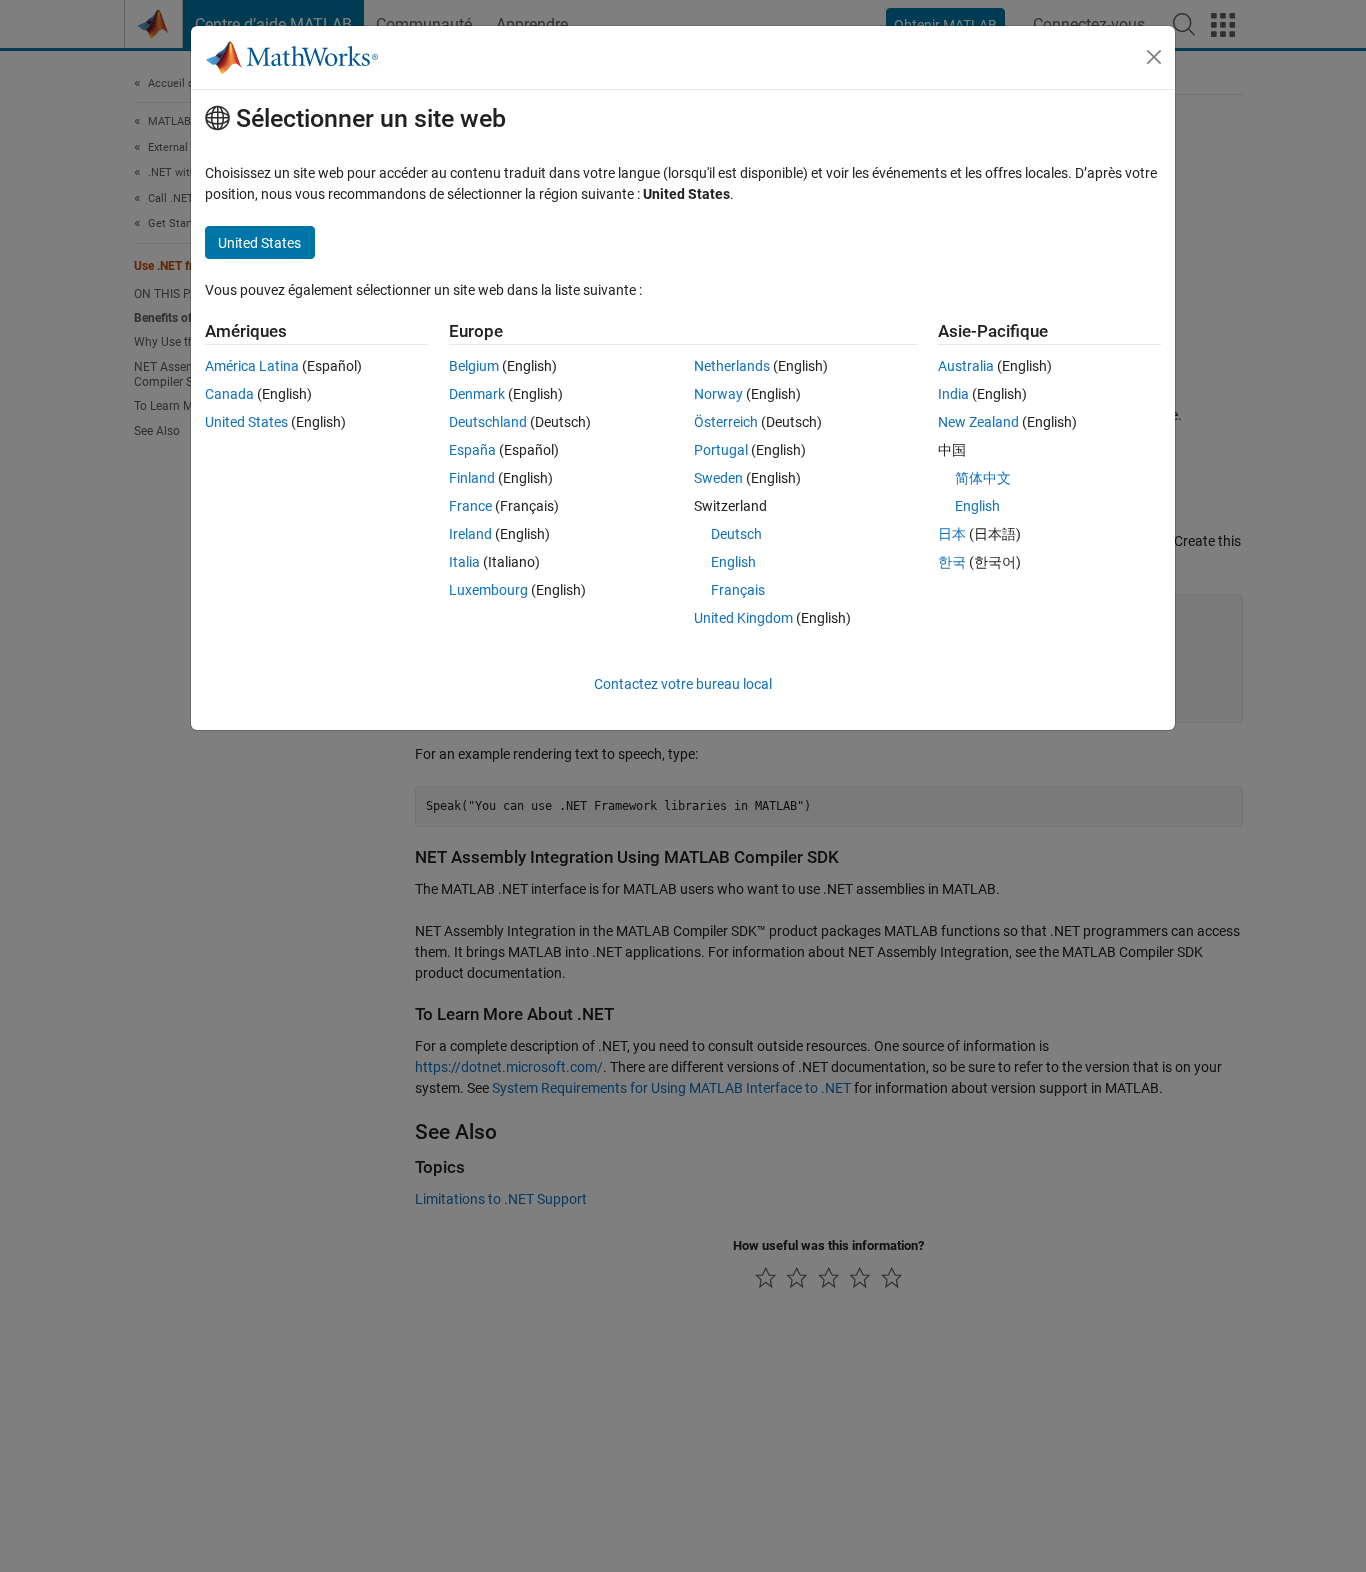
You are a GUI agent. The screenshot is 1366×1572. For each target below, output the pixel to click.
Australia (966, 366)
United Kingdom (743, 618)
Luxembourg (488, 590)
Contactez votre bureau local (683, 684)
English (733, 562)
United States (246, 422)
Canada (229, 394)
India (953, 394)
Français (738, 590)
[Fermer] (1154, 57)
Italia (464, 562)
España (472, 450)
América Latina (252, 366)
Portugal (721, 450)
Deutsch (736, 534)
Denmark (477, 394)
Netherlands (732, 366)
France (470, 506)
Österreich (726, 422)
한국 (952, 562)
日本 (952, 534)
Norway (718, 394)
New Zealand (978, 422)
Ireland (470, 534)
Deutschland (488, 422)
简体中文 (983, 478)
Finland (472, 478)
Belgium (474, 366)
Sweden (718, 478)
